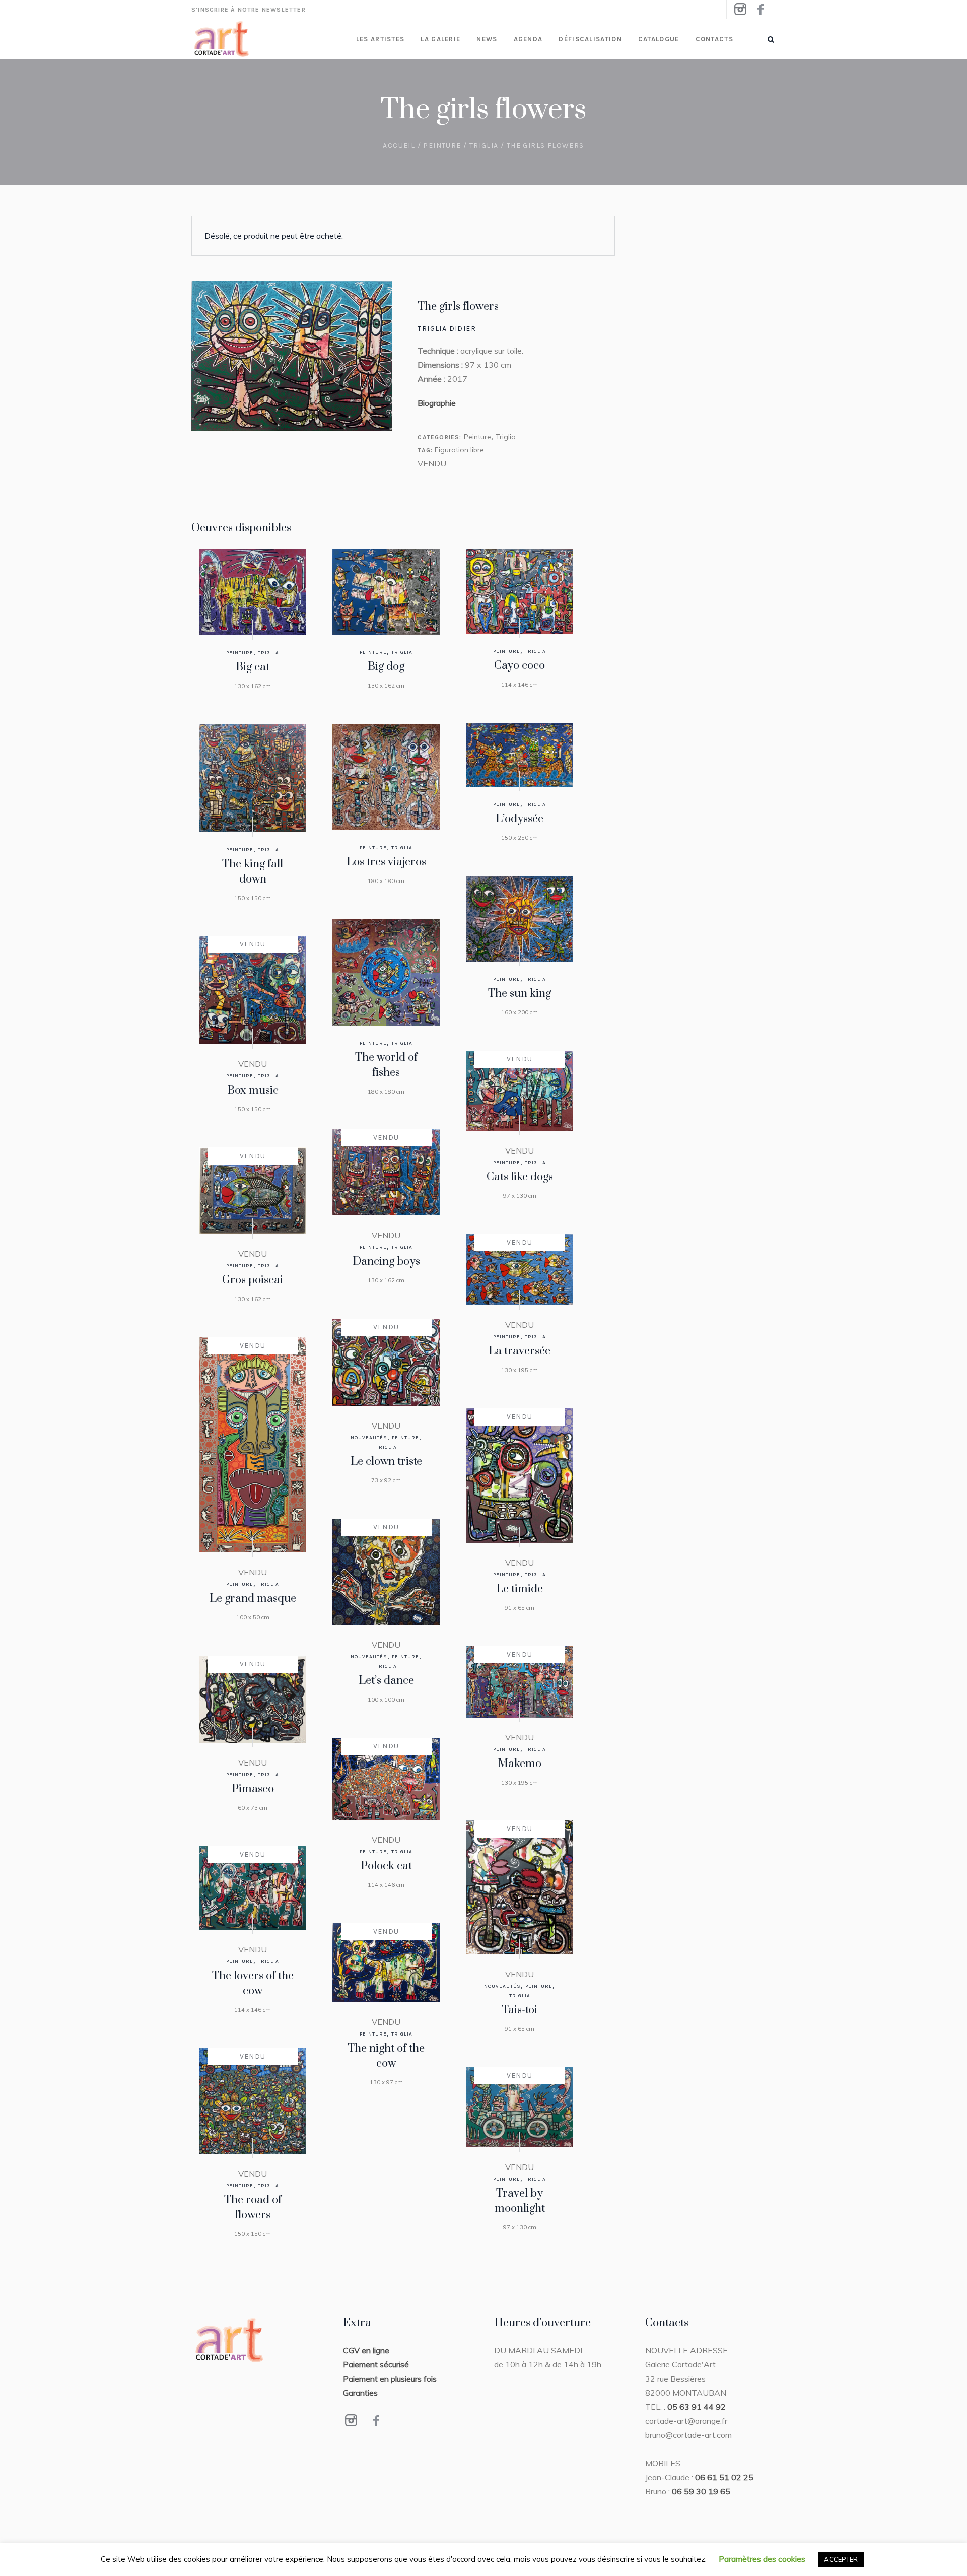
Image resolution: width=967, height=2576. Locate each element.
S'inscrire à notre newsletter (249, 10)
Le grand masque (253, 1599)
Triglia (484, 145)
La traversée (520, 1351)
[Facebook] (760, 10)
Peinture (442, 145)
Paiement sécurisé (376, 2364)
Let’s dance (386, 1681)
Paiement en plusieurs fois (390, 2379)
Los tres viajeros (386, 862)
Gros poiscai (253, 1280)
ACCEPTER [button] (841, 2559)
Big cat (253, 667)
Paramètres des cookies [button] (762, 2559)
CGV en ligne (366, 2350)
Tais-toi (520, 2010)
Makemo (520, 1764)
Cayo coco (520, 666)
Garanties (360, 2393)
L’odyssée (520, 819)
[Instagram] (740, 10)
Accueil (399, 145)
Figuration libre (459, 450)
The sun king (520, 994)
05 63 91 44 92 (697, 2407)
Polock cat (386, 1866)
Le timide (520, 1589)
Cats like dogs (520, 1177)
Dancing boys (386, 1262)
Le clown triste (386, 1462)
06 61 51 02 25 (724, 2477)
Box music (253, 1090)
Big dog (386, 667)
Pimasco (253, 1789)
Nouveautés (369, 1438)
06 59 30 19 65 (701, 2491)
